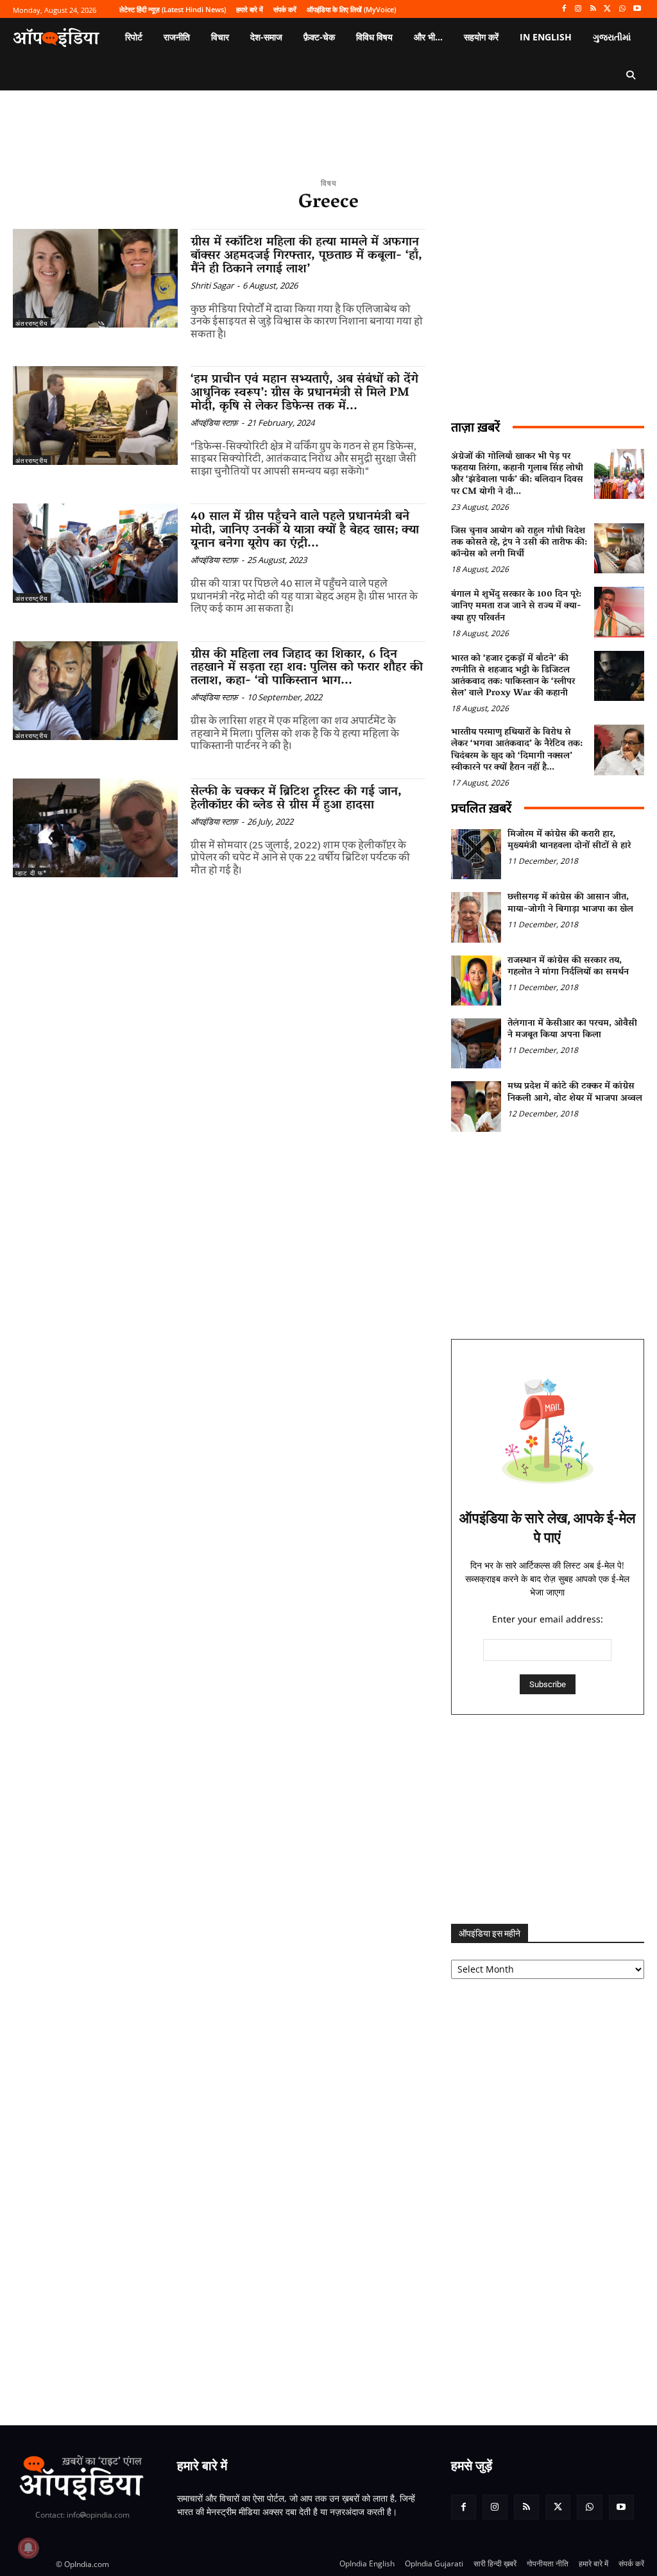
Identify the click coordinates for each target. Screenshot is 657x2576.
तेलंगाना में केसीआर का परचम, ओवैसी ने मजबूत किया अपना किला (572, 1030)
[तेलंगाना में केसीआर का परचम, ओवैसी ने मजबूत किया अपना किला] (476, 1043)
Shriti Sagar (212, 285)
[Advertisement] (548, 1819)
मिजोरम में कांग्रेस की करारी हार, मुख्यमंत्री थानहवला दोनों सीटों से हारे (569, 840)
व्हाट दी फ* (31, 873)
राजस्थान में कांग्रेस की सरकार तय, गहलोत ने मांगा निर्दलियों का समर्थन (568, 967)
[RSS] (593, 9)
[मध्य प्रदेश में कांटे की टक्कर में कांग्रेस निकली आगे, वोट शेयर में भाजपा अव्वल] (476, 1106)
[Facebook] (564, 9)
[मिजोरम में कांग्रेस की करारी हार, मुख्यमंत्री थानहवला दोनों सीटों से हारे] (476, 854)
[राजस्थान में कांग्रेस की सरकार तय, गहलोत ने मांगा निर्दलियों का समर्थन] (476, 981)
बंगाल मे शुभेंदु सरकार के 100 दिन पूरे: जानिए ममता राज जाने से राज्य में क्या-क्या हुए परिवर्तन (516, 606)
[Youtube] (637, 9)
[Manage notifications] (28, 2548)
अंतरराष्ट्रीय (32, 323)
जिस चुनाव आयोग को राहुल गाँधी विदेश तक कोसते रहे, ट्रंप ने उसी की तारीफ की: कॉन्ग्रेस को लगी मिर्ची (519, 543)
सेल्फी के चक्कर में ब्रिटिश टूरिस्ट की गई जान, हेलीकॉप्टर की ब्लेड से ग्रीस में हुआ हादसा (296, 799)
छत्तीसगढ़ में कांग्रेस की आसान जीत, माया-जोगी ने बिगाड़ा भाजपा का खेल (570, 903)
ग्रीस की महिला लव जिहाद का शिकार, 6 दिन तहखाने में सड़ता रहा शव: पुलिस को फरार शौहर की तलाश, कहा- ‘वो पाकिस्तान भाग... (307, 668)
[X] (608, 9)
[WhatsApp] (622, 9)
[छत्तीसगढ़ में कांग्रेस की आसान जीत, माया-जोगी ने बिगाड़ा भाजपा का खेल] (476, 917)
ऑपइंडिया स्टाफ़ (214, 423)
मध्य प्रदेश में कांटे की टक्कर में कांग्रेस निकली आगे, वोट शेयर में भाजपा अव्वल (575, 1092)
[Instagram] (578, 9)
